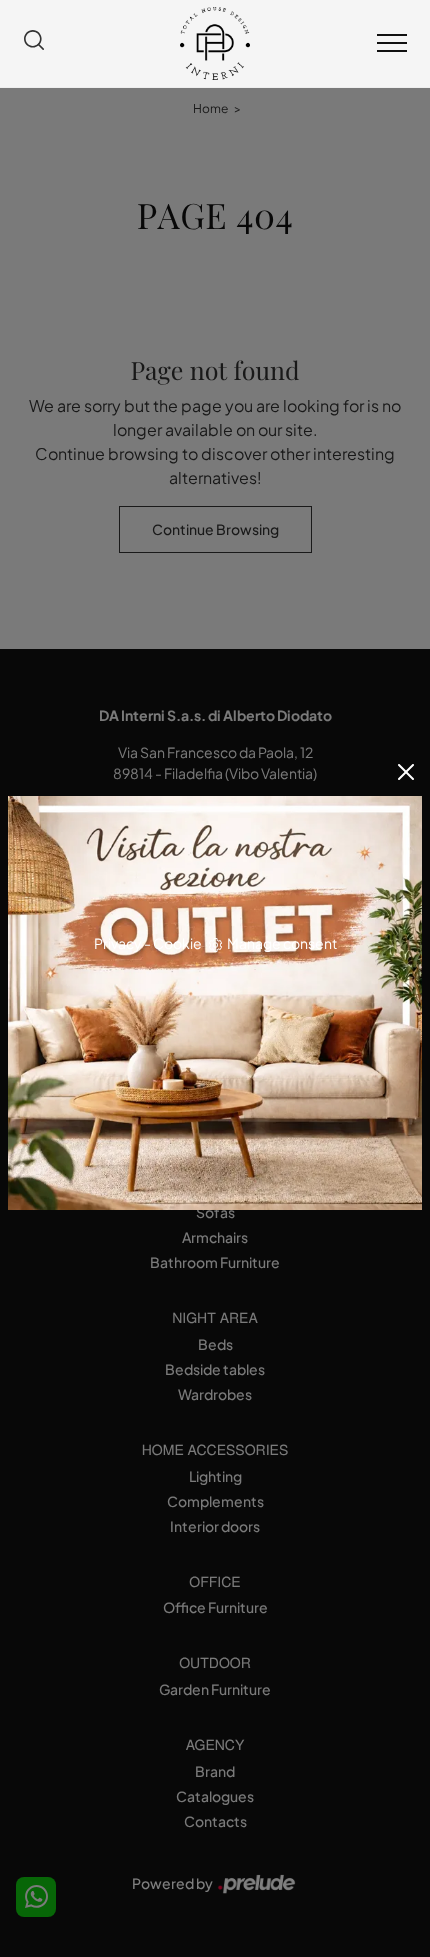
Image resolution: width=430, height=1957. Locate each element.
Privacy (118, 943)
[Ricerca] (34, 43)
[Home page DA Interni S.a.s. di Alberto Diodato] (215, 43)
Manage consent (282, 943)
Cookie (177, 943)
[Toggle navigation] (392, 44)
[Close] (406, 772)
